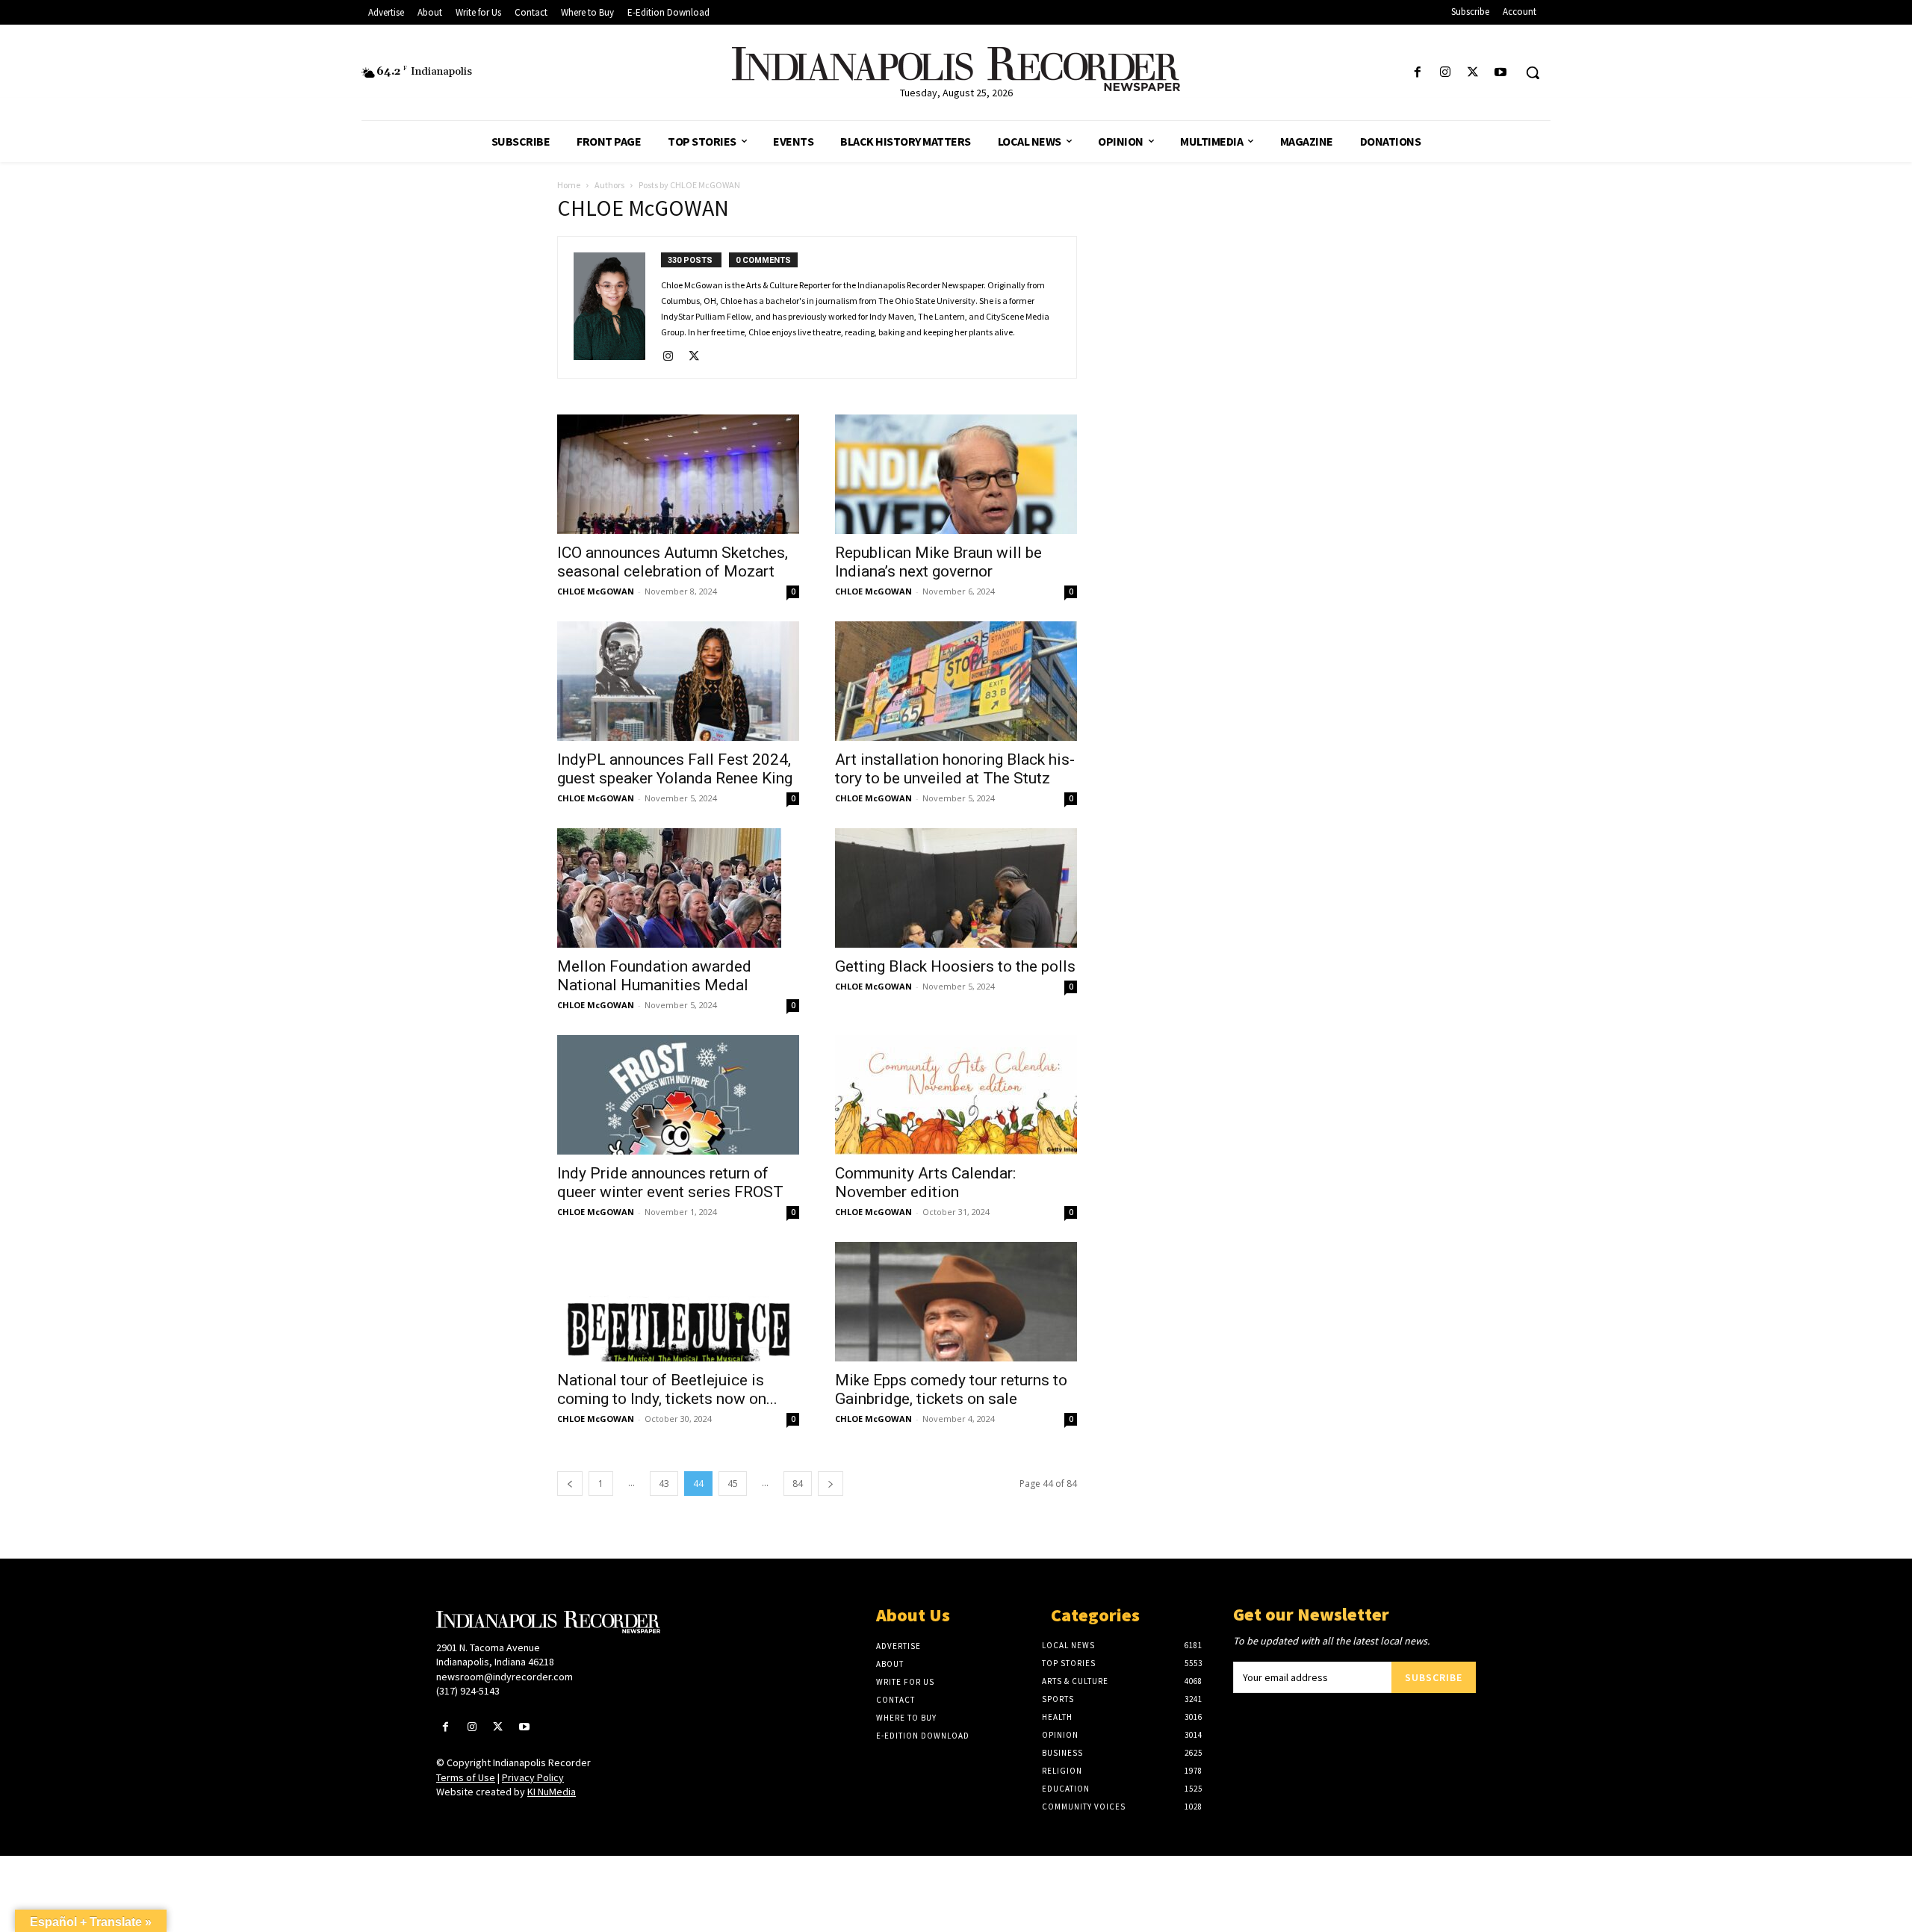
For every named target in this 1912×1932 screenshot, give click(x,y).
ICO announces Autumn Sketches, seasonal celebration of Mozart (673, 562)
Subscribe (1434, 1677)
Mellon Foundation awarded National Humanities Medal (654, 976)
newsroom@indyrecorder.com (505, 1677)
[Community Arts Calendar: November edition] (956, 1095)
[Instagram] (1445, 73)
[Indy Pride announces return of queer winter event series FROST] (678, 1095)
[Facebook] (1417, 73)
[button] (1533, 72)
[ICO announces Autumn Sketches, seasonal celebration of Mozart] (678, 474)
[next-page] (831, 1484)
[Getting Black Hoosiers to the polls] (956, 888)
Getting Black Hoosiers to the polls (955, 966)
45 (733, 1484)
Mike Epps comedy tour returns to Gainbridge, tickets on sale (951, 1389)
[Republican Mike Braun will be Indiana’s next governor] (956, 474)
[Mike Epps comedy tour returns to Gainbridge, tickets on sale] (956, 1302)
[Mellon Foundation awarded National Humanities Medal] (678, 888)
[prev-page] (570, 1484)
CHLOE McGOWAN (596, 591)
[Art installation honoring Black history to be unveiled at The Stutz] (956, 681)
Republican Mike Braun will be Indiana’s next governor (938, 562)
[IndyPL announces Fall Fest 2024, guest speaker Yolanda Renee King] (678, 681)
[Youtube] (1501, 73)
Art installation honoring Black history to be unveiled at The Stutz (955, 769)
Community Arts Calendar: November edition (925, 1183)
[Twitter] (1473, 73)
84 (798, 1484)
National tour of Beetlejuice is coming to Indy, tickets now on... (667, 1389)
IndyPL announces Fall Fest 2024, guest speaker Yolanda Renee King (675, 769)
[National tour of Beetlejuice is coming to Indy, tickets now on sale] (678, 1302)
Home (569, 185)
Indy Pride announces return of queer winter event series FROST (670, 1183)
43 (664, 1484)
